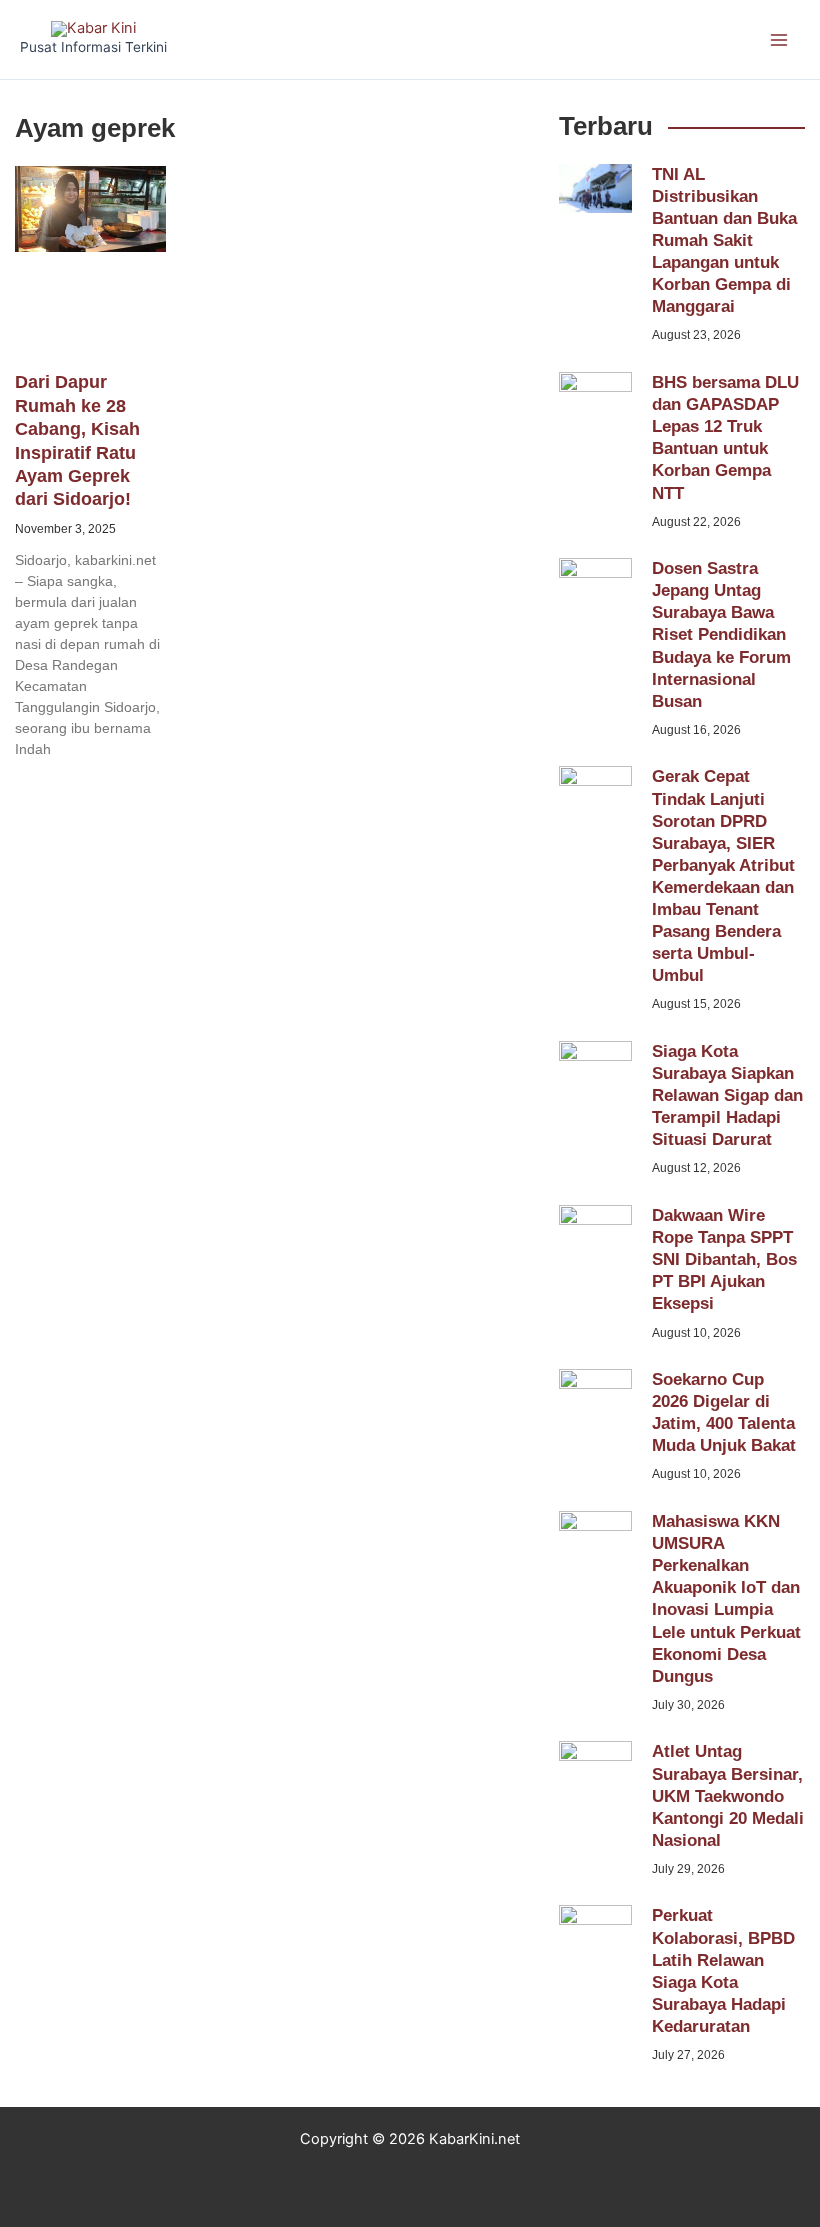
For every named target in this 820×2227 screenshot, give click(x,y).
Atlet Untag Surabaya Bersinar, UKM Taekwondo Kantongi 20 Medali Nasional (728, 1795)
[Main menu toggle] (779, 40)
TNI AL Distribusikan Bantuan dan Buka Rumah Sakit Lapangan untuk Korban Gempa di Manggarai (724, 241)
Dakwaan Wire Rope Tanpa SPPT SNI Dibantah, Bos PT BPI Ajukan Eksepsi (724, 1259)
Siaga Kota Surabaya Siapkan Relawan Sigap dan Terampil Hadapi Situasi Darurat (727, 1095)
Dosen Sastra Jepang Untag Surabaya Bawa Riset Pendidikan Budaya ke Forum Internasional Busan (721, 635)
